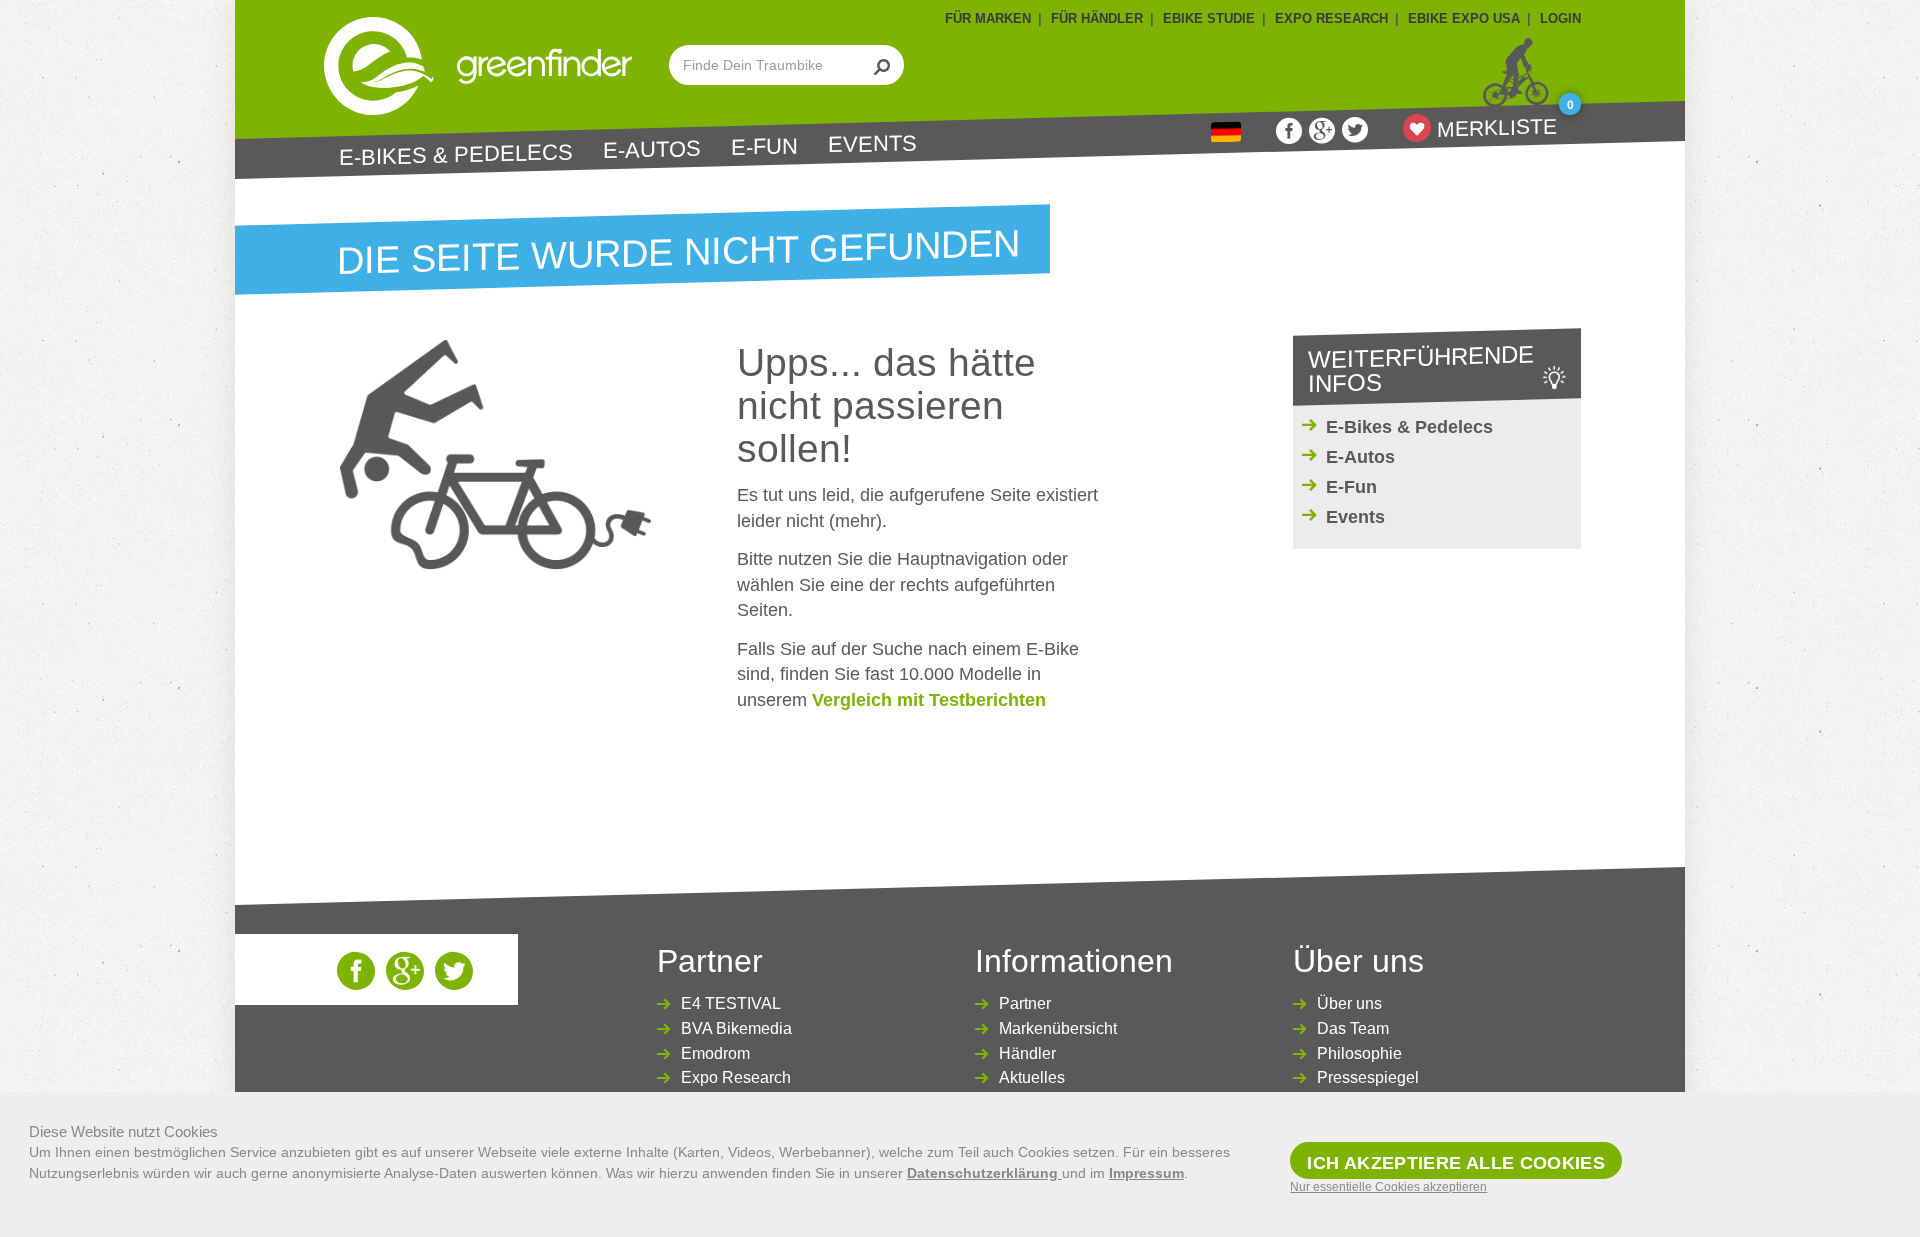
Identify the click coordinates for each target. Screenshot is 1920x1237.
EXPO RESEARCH (1331, 18)
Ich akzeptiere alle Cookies (1456, 1163)
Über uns (1349, 1003)
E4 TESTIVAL (731, 1003)
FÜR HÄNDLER (1097, 18)
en (1226, 132)
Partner (1025, 1003)
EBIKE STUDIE (1209, 18)
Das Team (1353, 1028)
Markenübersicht (1058, 1028)
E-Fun (764, 147)
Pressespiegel (1368, 1077)
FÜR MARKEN (988, 18)
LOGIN (1560, 18)
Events (872, 143)
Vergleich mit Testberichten (929, 700)
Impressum (1146, 1173)
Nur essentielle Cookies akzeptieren (1388, 1187)
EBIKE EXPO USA (1464, 18)
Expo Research (736, 1077)
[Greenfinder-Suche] (882, 65)
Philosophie (1359, 1053)
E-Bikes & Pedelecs (456, 154)
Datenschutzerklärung (984, 1173)
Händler (1027, 1053)
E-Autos (652, 150)
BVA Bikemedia (736, 1028)
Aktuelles (1032, 1077)
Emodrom (715, 1053)
